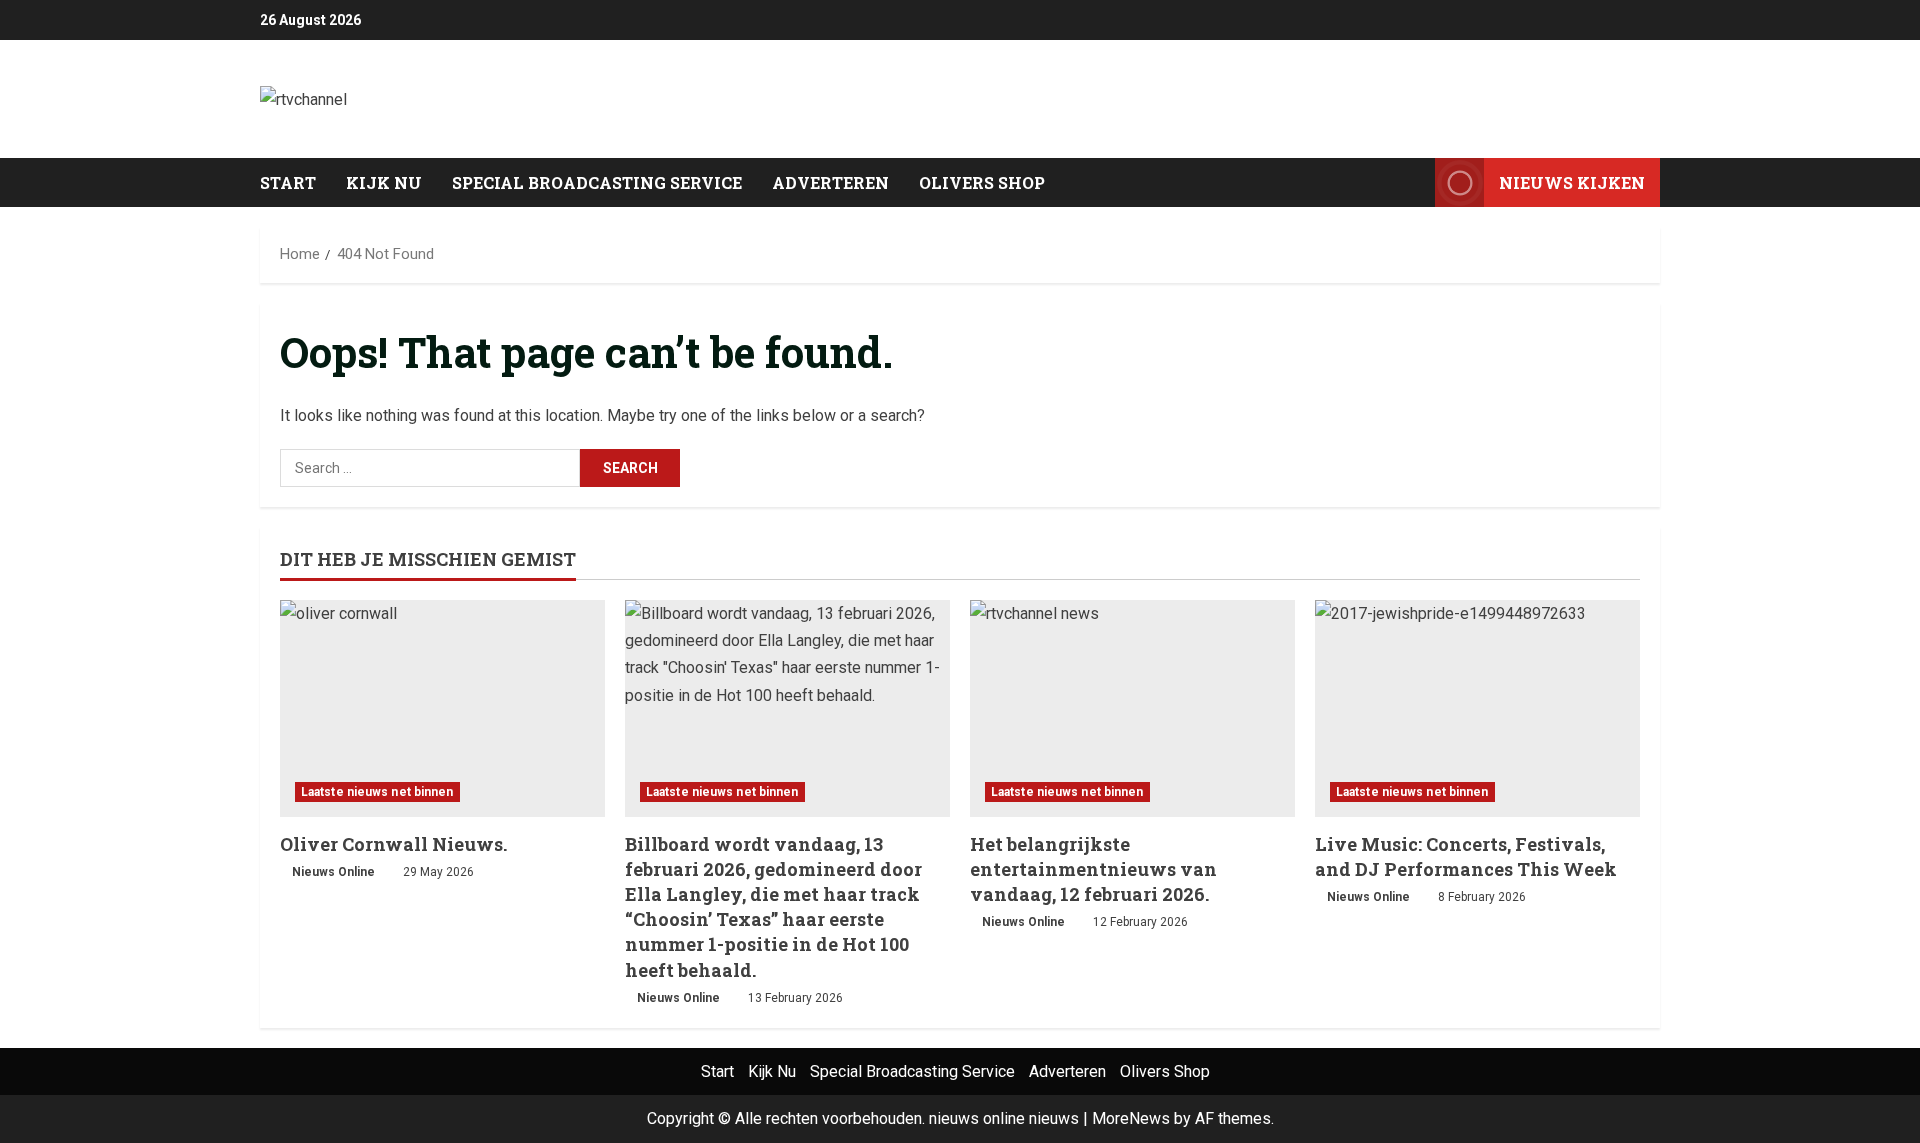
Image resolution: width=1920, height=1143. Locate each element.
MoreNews (1131, 1118)
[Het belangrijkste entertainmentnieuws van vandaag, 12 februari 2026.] (1132, 708)
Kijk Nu (384, 182)
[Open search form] (1414, 183)
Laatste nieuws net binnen (377, 792)
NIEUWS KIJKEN (1572, 182)
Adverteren (830, 182)
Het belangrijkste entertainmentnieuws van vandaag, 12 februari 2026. (1093, 869)
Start (288, 182)
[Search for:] (430, 468)
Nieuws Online (333, 872)
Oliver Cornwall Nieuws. (393, 844)
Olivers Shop (982, 182)
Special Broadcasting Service (597, 182)
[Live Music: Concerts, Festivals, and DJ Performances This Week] (1477, 708)
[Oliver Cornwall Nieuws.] (442, 708)
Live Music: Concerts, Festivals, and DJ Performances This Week (1466, 856)
